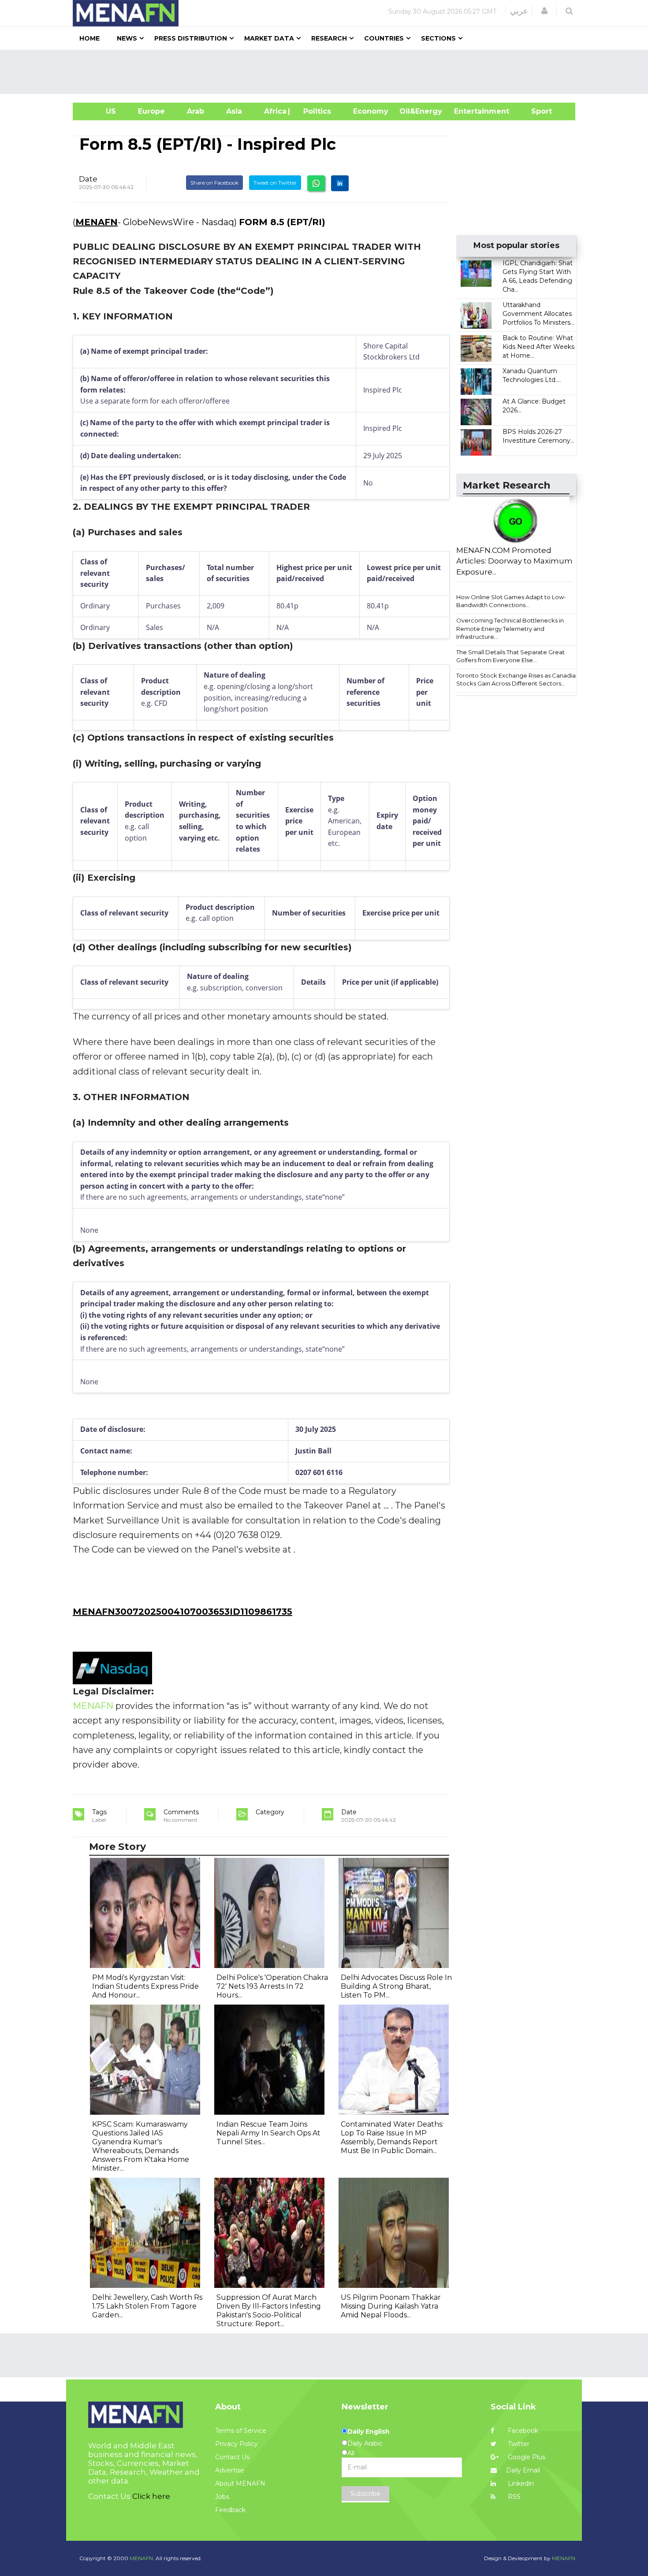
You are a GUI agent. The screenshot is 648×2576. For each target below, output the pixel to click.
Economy (371, 111)
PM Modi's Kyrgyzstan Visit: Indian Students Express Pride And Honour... (145, 1986)
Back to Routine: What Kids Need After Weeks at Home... (538, 347)
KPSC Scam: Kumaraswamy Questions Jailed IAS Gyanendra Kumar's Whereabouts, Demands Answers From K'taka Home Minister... (141, 2146)
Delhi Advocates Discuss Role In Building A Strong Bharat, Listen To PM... (396, 1986)
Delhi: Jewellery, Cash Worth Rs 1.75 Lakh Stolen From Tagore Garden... (147, 2306)
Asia (234, 111)
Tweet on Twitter (275, 183)
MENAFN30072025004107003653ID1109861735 (182, 1612)
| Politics (315, 111)
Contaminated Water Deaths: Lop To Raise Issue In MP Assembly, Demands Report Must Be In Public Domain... (392, 2137)
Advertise (230, 2470)
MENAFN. (142, 2558)
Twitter (518, 2444)
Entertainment (468, 111)
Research (329, 38)
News (127, 38)
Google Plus (526, 2457)
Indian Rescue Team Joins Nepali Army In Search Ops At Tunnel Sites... (268, 2133)
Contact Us (232, 2457)
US (100, 111)
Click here (151, 2496)
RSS (513, 2497)
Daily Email (523, 2470)
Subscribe (365, 2494)
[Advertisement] (328, 72)
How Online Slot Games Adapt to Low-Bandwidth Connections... (511, 601)
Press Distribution (191, 38)
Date (88, 179)
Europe (151, 111)
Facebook (522, 2431)
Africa (274, 111)
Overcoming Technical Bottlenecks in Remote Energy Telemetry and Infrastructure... (510, 628)
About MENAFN (240, 2483)
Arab (196, 111)
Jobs (222, 2497)
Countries (384, 38)
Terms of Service (241, 2431)
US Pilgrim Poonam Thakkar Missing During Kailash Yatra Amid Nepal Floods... (391, 2306)
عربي (519, 11)
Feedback (230, 2510)
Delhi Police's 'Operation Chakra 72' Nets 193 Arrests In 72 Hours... (272, 1986)
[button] (544, 11)
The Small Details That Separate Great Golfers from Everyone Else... (510, 656)
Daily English (369, 2431)
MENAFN (97, 222)
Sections (438, 38)
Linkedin (520, 2483)
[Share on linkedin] (340, 183)
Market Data (269, 38)
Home (89, 38)
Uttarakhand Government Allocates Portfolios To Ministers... (538, 314)
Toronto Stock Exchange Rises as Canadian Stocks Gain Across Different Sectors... (518, 680)
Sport (536, 111)
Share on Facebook (214, 183)
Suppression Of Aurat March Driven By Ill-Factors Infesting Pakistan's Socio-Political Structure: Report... (269, 2311)
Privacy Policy (236, 2444)
